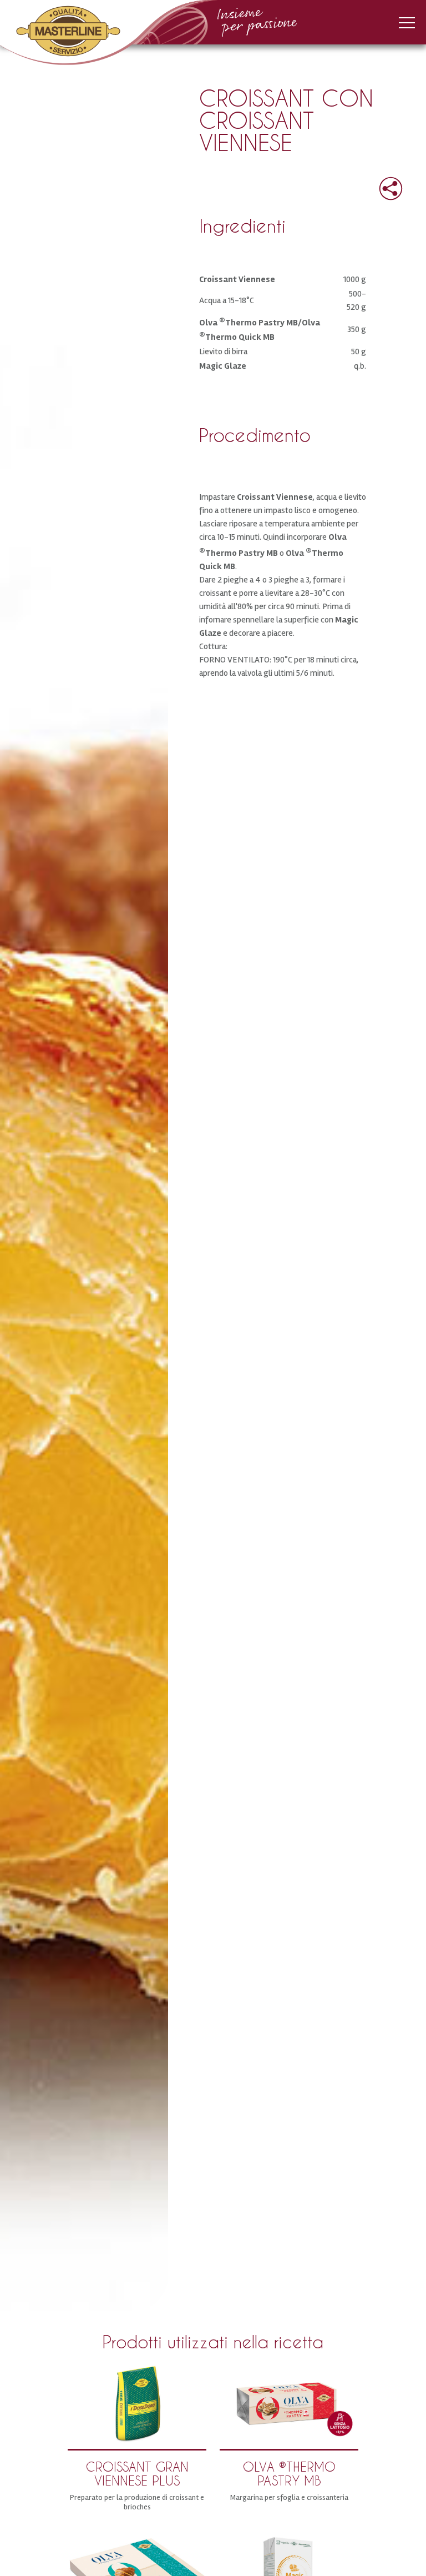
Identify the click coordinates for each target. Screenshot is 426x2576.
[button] (382, 185)
